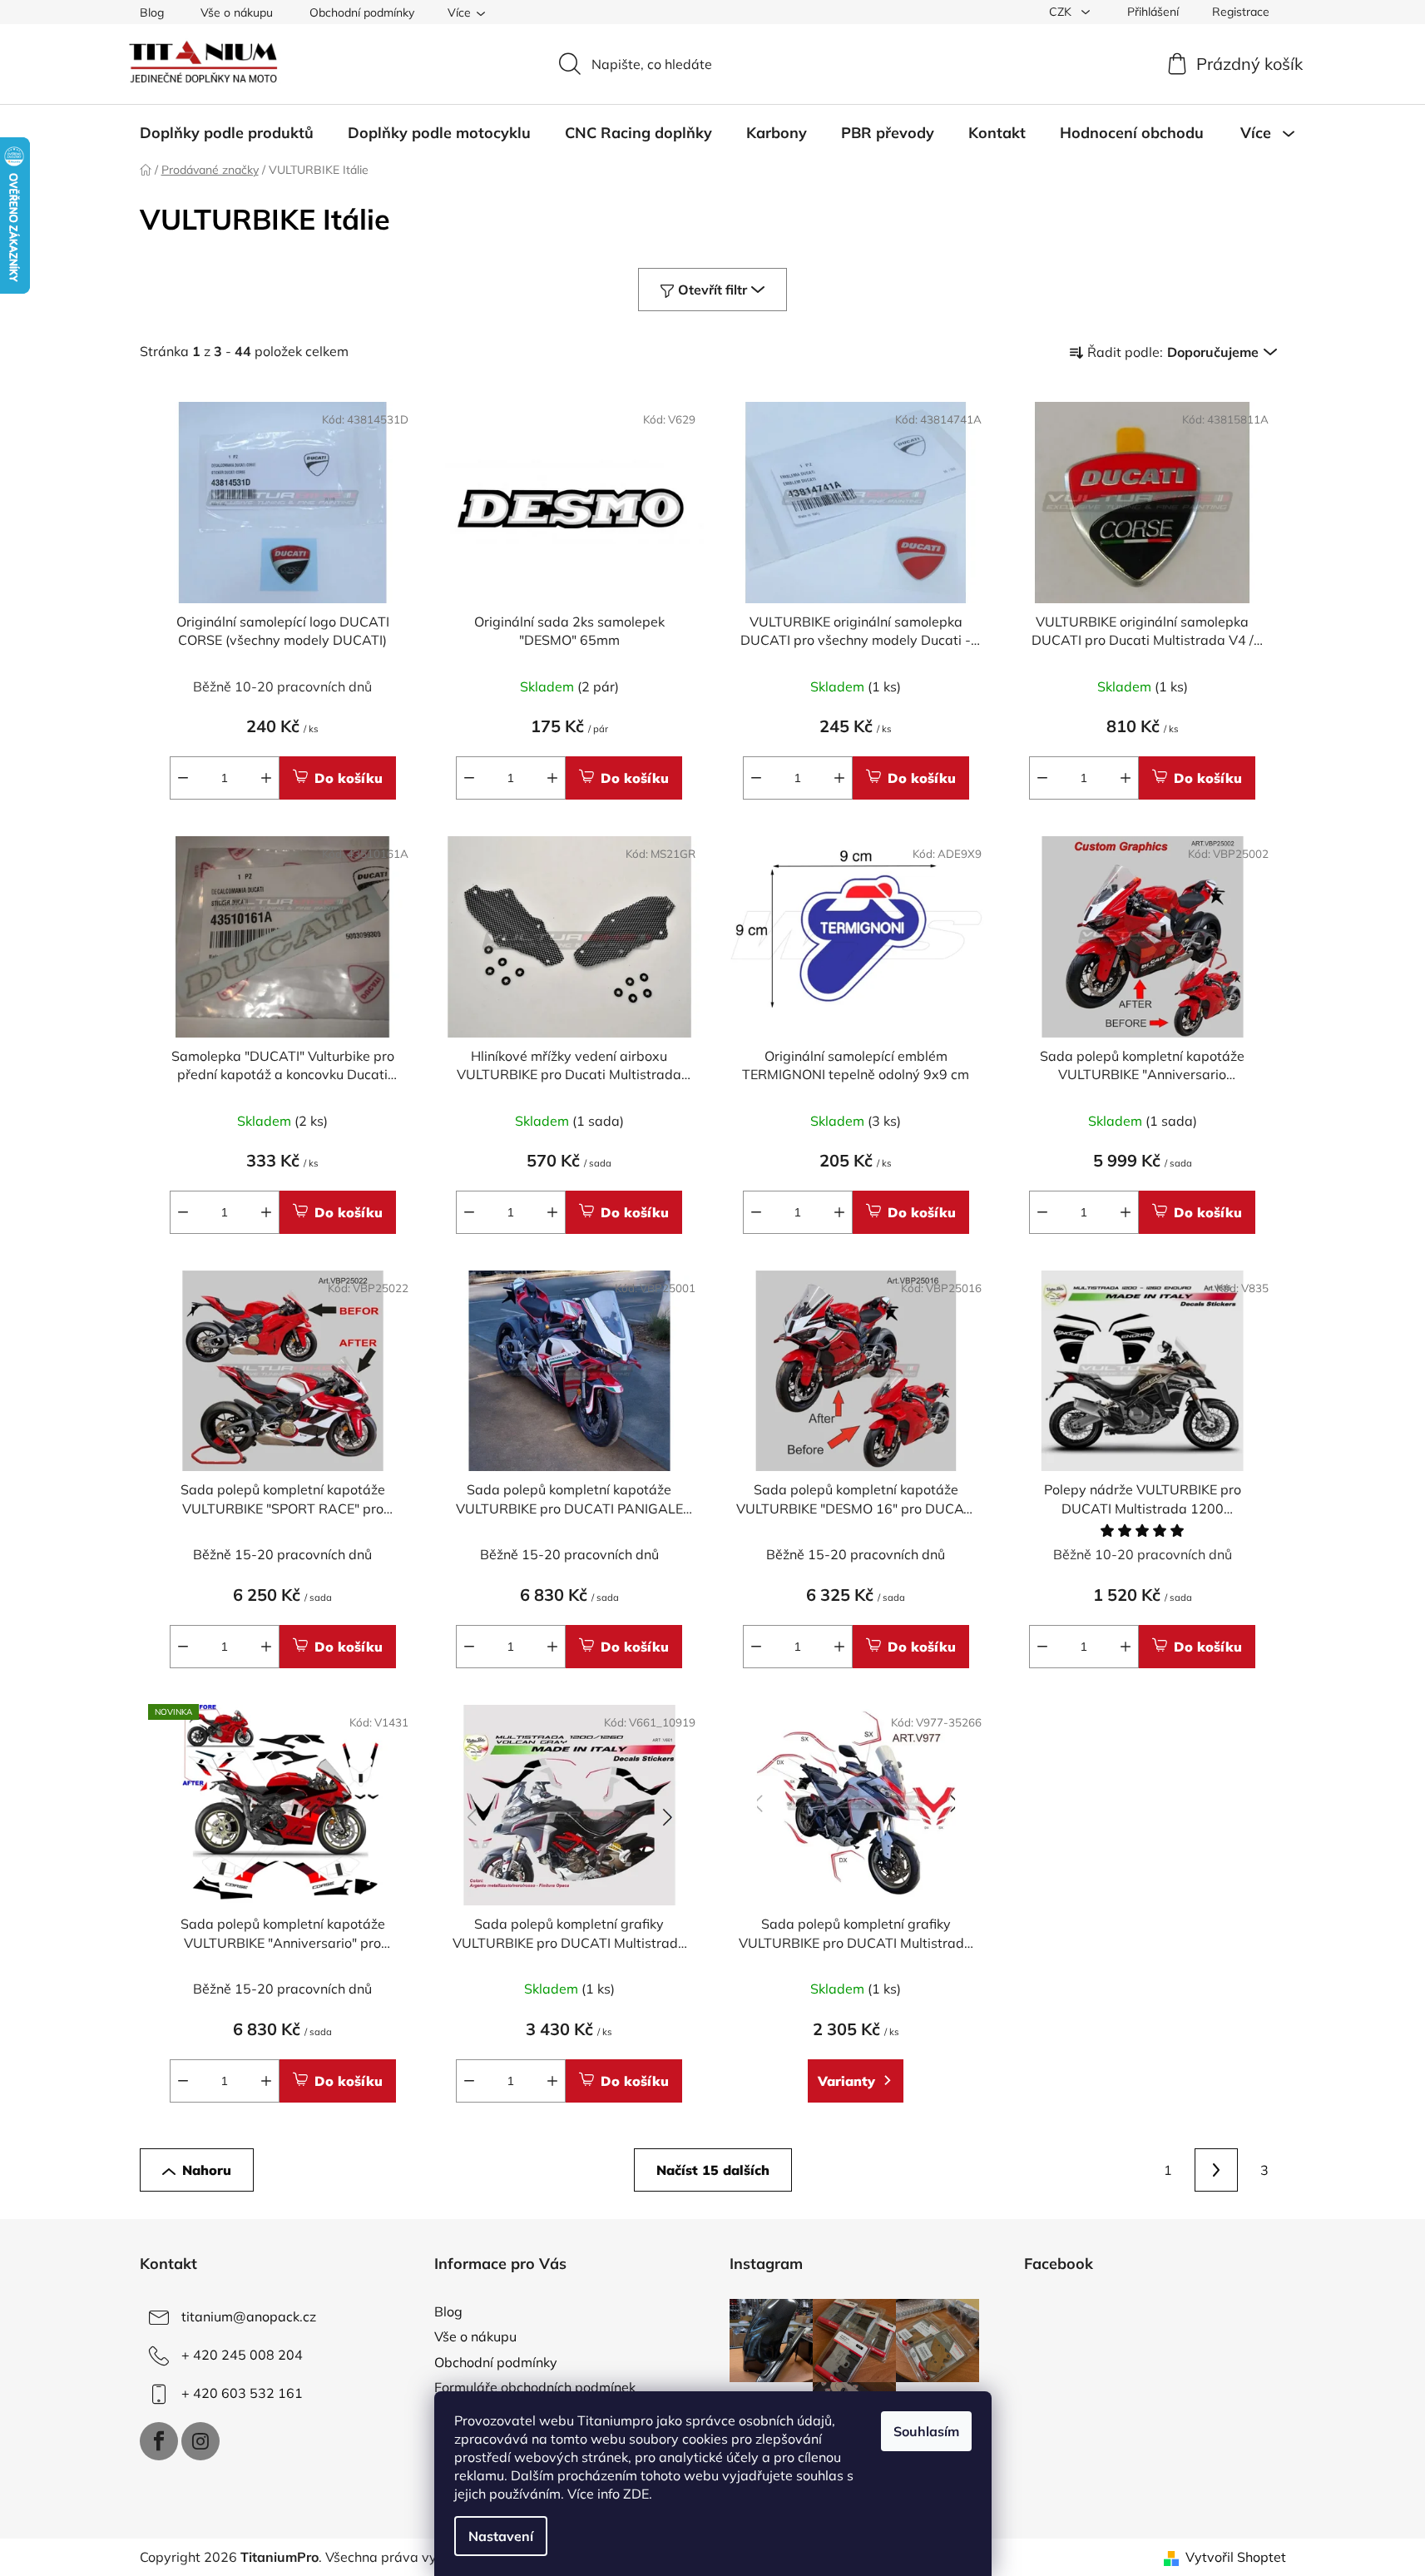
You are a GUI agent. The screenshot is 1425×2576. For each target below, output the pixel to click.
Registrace (1241, 12)
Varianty (846, 2081)
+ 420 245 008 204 (242, 2355)
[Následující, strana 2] (1216, 2170)
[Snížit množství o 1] (183, 778)
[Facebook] (159, 2441)
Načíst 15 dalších (713, 2170)
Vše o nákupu (237, 12)
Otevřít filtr (712, 290)
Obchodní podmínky (362, 12)
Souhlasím (926, 2431)
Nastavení (501, 2536)
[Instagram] (200, 2441)
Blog (152, 12)
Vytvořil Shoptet (1236, 2557)
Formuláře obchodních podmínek (535, 2387)
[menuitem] (227, 133)
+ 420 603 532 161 (242, 2393)
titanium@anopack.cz (249, 2316)
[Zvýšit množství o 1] (266, 778)
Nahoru (207, 2170)
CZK (1062, 12)
